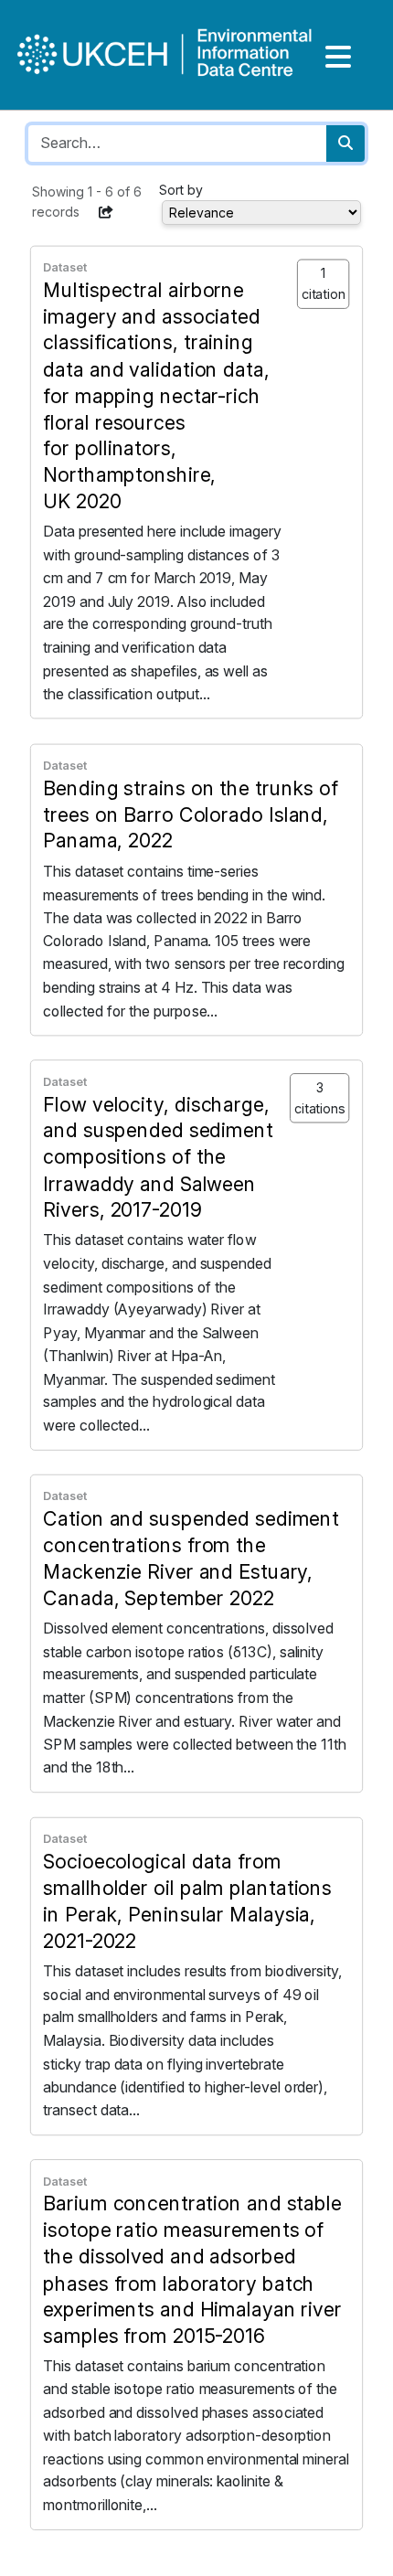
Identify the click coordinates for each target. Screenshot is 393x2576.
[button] (106, 212)
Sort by (181, 190)
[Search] (345, 144)
